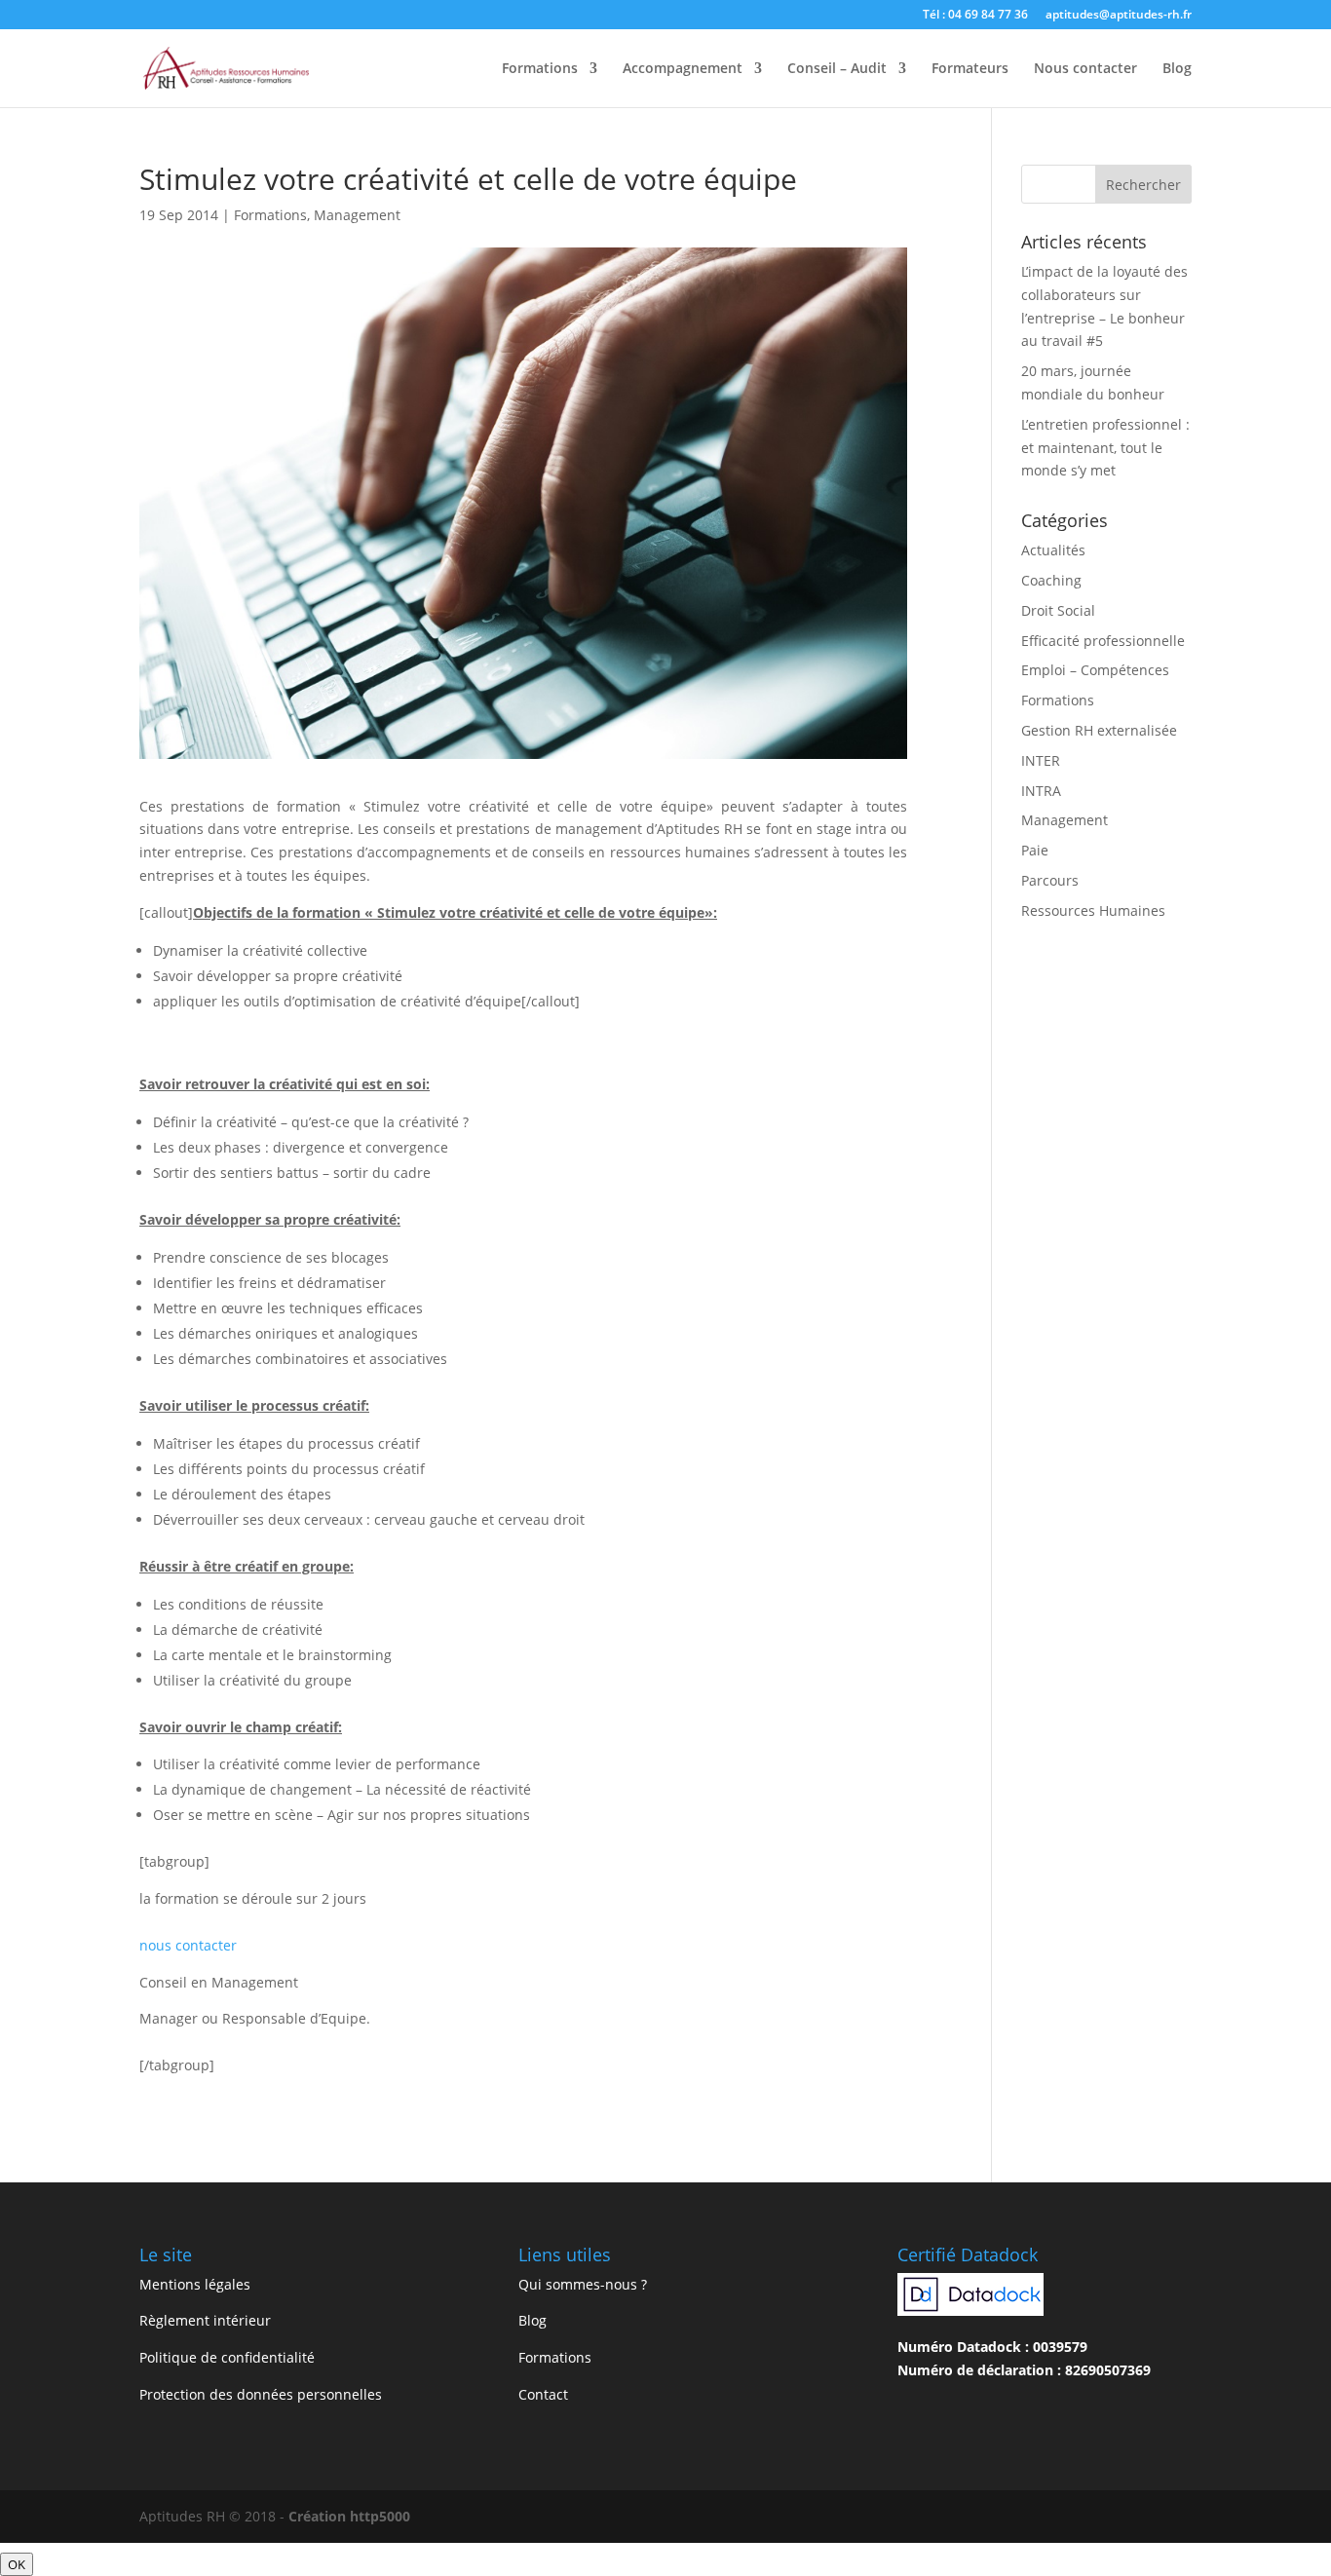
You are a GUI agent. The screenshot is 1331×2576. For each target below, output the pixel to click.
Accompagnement (683, 69)
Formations (540, 69)
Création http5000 (349, 2516)
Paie (1035, 850)
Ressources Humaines (1093, 910)
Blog (1177, 69)
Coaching (1051, 580)
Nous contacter (1085, 69)
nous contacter (188, 1945)
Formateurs (970, 69)
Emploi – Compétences (1095, 670)
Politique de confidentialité (227, 2357)
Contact (543, 2394)
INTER (1041, 760)
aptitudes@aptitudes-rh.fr (1119, 16)
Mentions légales (195, 2284)
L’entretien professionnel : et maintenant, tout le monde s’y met (1105, 448)
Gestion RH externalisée (1099, 730)
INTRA (1041, 791)
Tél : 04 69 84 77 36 (975, 16)
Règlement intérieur (205, 2320)
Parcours (1050, 880)
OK (17, 2564)
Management (357, 215)
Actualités (1053, 550)
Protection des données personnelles (261, 2394)
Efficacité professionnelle (1103, 641)
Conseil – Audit (837, 69)
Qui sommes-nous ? (583, 2284)
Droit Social (1058, 610)
